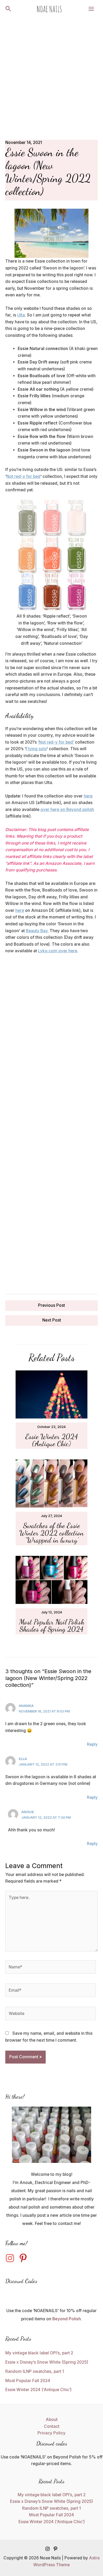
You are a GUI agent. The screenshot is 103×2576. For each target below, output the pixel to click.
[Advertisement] (51, 72)
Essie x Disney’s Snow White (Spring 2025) (47, 2362)
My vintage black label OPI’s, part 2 (39, 2353)
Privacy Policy (51, 2433)
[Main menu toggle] (91, 9)
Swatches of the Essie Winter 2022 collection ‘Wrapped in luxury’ (51, 1533)
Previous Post (51, 1305)
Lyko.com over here (58, 951)
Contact (52, 2426)
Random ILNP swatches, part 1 (35, 2371)
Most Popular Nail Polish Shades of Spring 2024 (52, 1626)
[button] (8, 9)
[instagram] (11, 2258)
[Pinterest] (55, 2549)
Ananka (26, 1706)
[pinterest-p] (25, 2258)
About (52, 2419)
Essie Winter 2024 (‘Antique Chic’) (52, 1440)
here (88, 796)
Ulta (21, 315)
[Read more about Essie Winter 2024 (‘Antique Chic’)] (52, 1394)
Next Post (52, 1320)
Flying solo (36, 749)
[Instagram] (48, 2549)
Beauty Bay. (37, 931)
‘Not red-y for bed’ (56, 742)
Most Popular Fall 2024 (28, 2381)
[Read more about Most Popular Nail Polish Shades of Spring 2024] (52, 1579)
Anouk (28, 1812)
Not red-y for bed (23, 476)
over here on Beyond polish (67, 809)
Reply (92, 1744)
